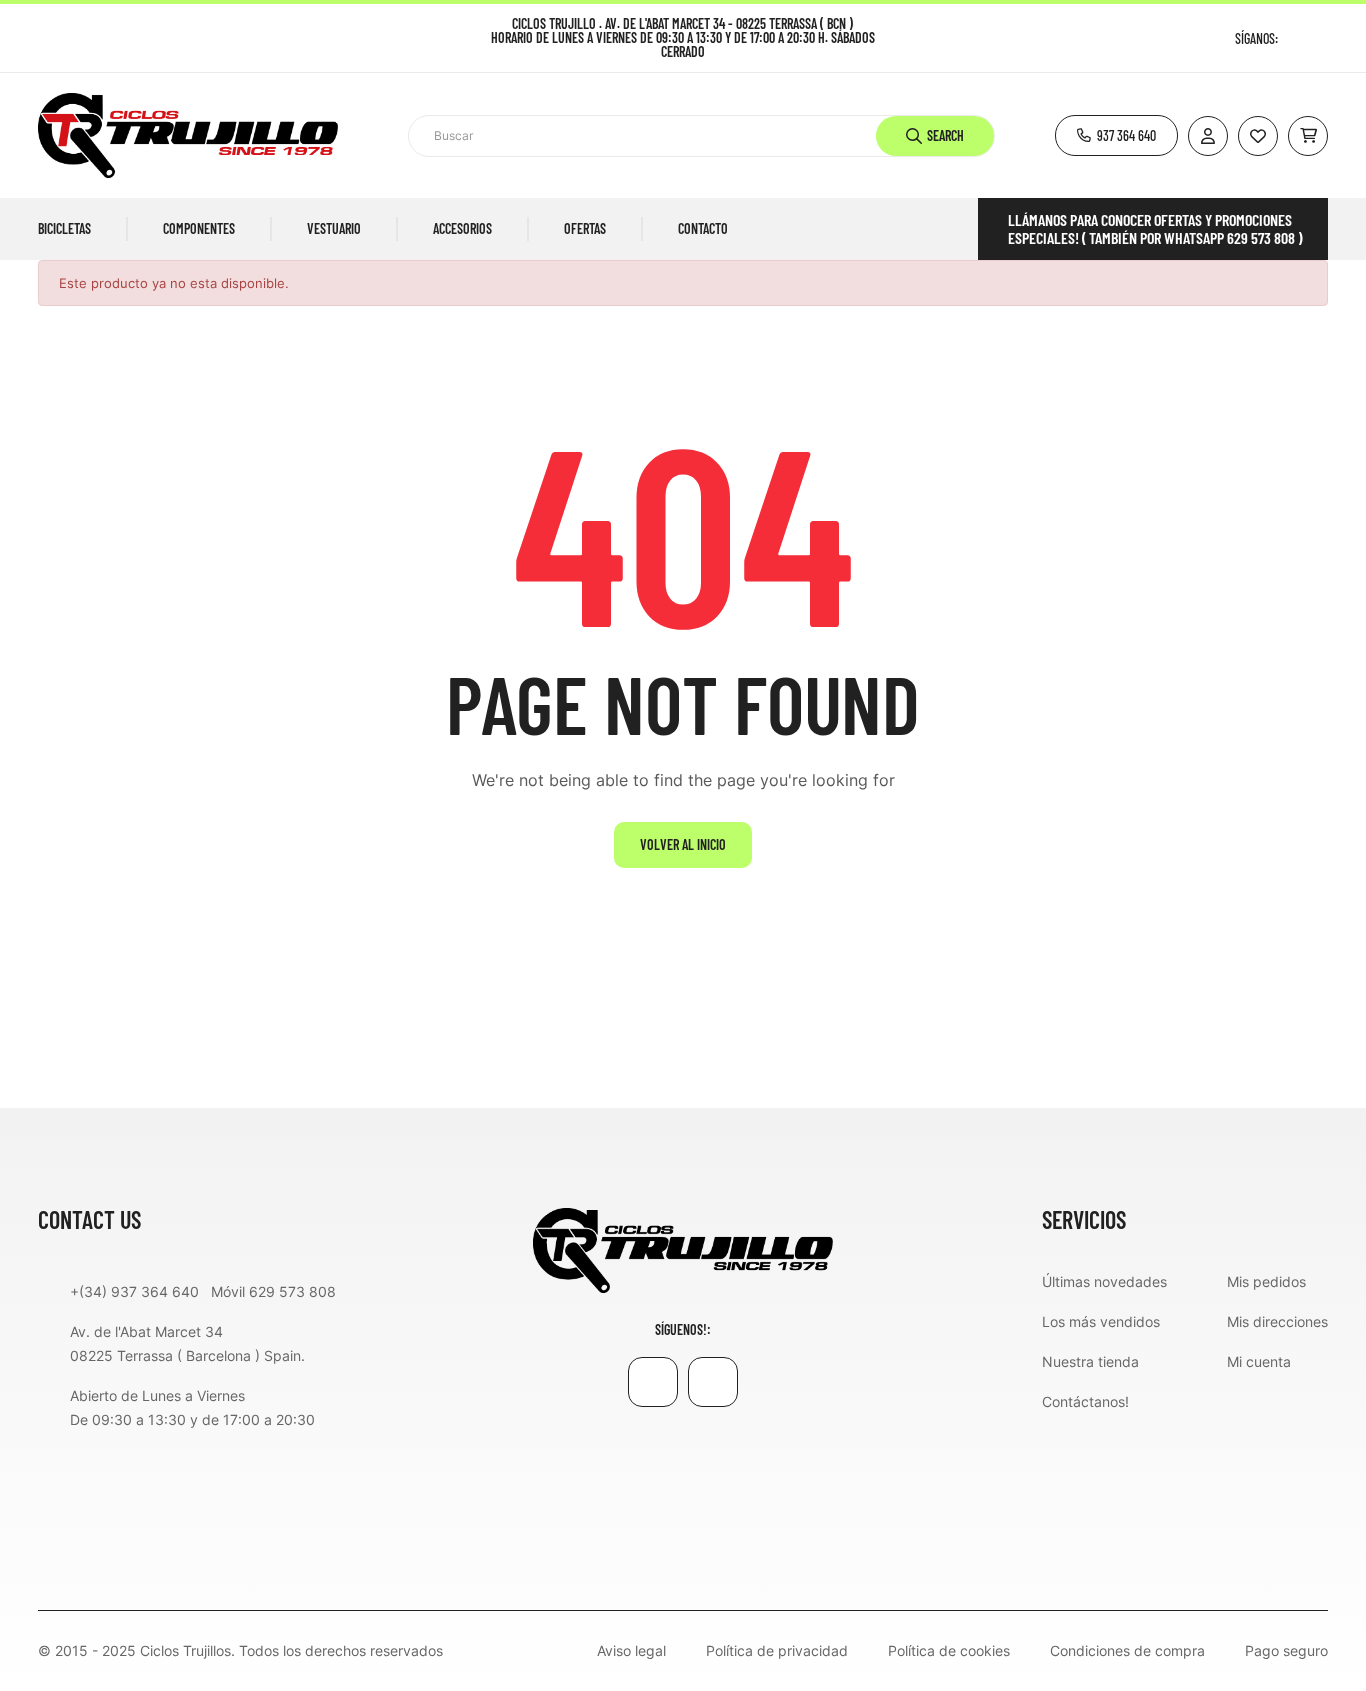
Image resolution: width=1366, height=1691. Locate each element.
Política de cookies (949, 1651)
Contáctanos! (1085, 1401)
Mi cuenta (1259, 1361)
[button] (1116, 135)
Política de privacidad (777, 1651)
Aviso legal (631, 1651)
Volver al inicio (683, 844)
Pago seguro (1286, 1651)
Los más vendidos (1101, 1321)
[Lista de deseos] (1258, 136)
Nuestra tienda (1090, 1361)
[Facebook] (1295, 38)
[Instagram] (1320, 38)
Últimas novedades (1104, 1281)
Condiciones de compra (1127, 1651)
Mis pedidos (1266, 1281)
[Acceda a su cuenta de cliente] (1208, 136)
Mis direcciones (1277, 1321)
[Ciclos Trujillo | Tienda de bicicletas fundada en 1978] (683, 1249)
